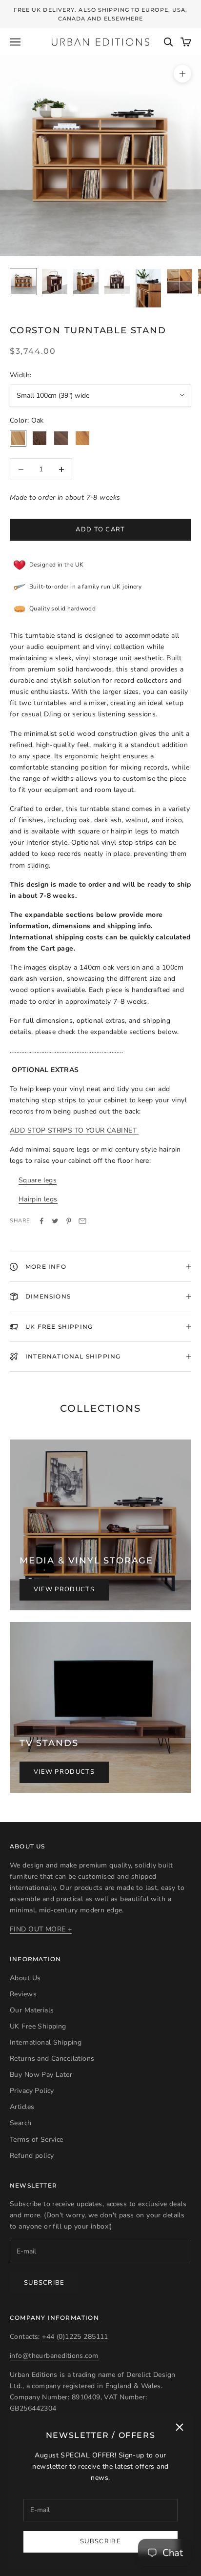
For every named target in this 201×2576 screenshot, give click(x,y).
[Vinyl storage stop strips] (138, 1130)
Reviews (23, 1994)
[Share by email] (82, 1221)
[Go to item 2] (55, 282)
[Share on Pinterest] (69, 1221)
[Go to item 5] (148, 288)
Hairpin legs (38, 1199)
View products (64, 1589)
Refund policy (32, 2156)
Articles (22, 2107)
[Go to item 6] (180, 281)
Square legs (38, 1180)
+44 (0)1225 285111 (75, 2337)
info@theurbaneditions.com (54, 2356)
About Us (25, 1978)
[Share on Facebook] (41, 1221)
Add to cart (100, 529)
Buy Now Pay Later (41, 2075)
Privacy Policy (32, 2091)
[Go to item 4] (117, 282)
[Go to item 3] (86, 282)
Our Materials (32, 2010)
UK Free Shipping (38, 2026)
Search (21, 2123)
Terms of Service (37, 2140)
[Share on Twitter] (55, 1221)
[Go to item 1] (23, 282)
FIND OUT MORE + (41, 1929)
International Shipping (46, 2042)
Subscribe (100, 2541)
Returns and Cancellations (52, 2059)
